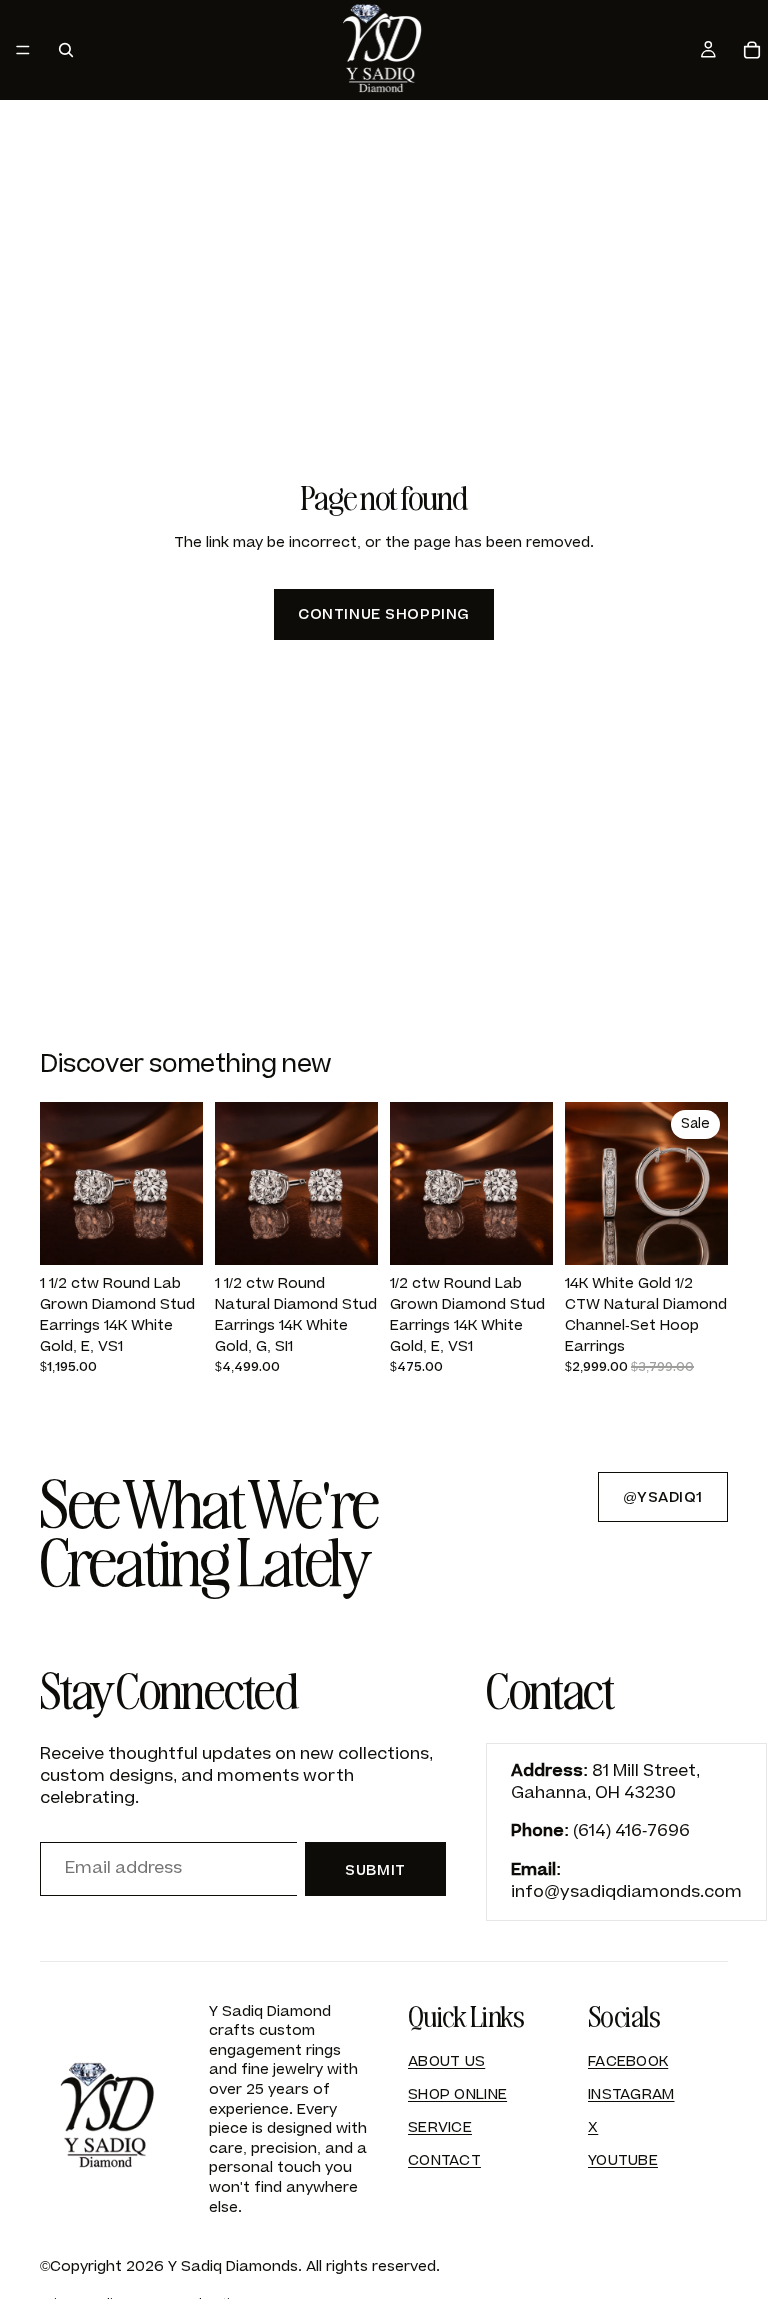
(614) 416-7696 (631, 1831)
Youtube (623, 2160)
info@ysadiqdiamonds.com (626, 1892)
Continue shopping (384, 614)
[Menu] (23, 50)
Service (440, 2127)
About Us (446, 2061)
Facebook (628, 2061)
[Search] (66, 50)
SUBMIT (375, 1870)
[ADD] (172, 1235)
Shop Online (457, 2094)
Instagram (631, 2094)
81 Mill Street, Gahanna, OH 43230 (605, 1782)
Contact (444, 2160)
